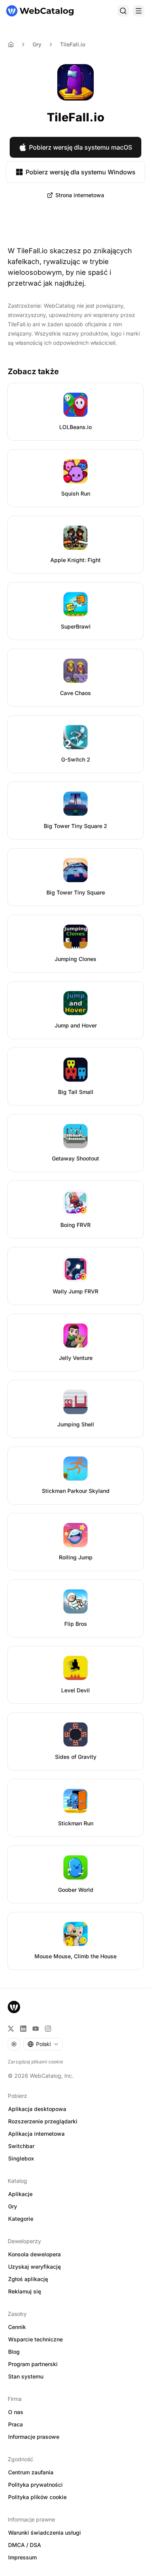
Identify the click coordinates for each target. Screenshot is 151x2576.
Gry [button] (13, 2206)
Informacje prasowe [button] (34, 2437)
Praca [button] (15, 2424)
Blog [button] (14, 2352)
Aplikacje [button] (20, 2194)
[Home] (11, 44)
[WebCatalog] (14, 2007)
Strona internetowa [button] (80, 195)
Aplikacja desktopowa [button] (37, 2109)
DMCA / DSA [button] (25, 2545)
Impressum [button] (22, 2557)
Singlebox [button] (21, 2158)
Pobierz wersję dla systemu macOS (81, 147)
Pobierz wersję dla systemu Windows (81, 172)
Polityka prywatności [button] (35, 2485)
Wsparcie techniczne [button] (35, 2339)
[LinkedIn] (23, 2029)
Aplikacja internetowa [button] (36, 2134)
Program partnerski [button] (33, 2364)
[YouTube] (36, 2029)
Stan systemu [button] (26, 2376)
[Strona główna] (40, 11)
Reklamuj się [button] (25, 2291)
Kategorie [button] (21, 2219)
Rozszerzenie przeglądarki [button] (43, 2121)
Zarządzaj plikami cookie (35, 2062)
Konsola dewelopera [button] (34, 2254)
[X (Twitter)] (11, 2029)
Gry (37, 44)
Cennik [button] (17, 2327)
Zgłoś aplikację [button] (28, 2279)
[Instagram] (48, 2029)
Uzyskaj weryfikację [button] (34, 2267)
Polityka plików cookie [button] (37, 2497)
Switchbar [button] (21, 2146)
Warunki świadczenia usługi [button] (45, 2533)
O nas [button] (16, 2412)
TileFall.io (73, 44)
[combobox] (43, 2044)
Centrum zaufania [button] (31, 2472)
